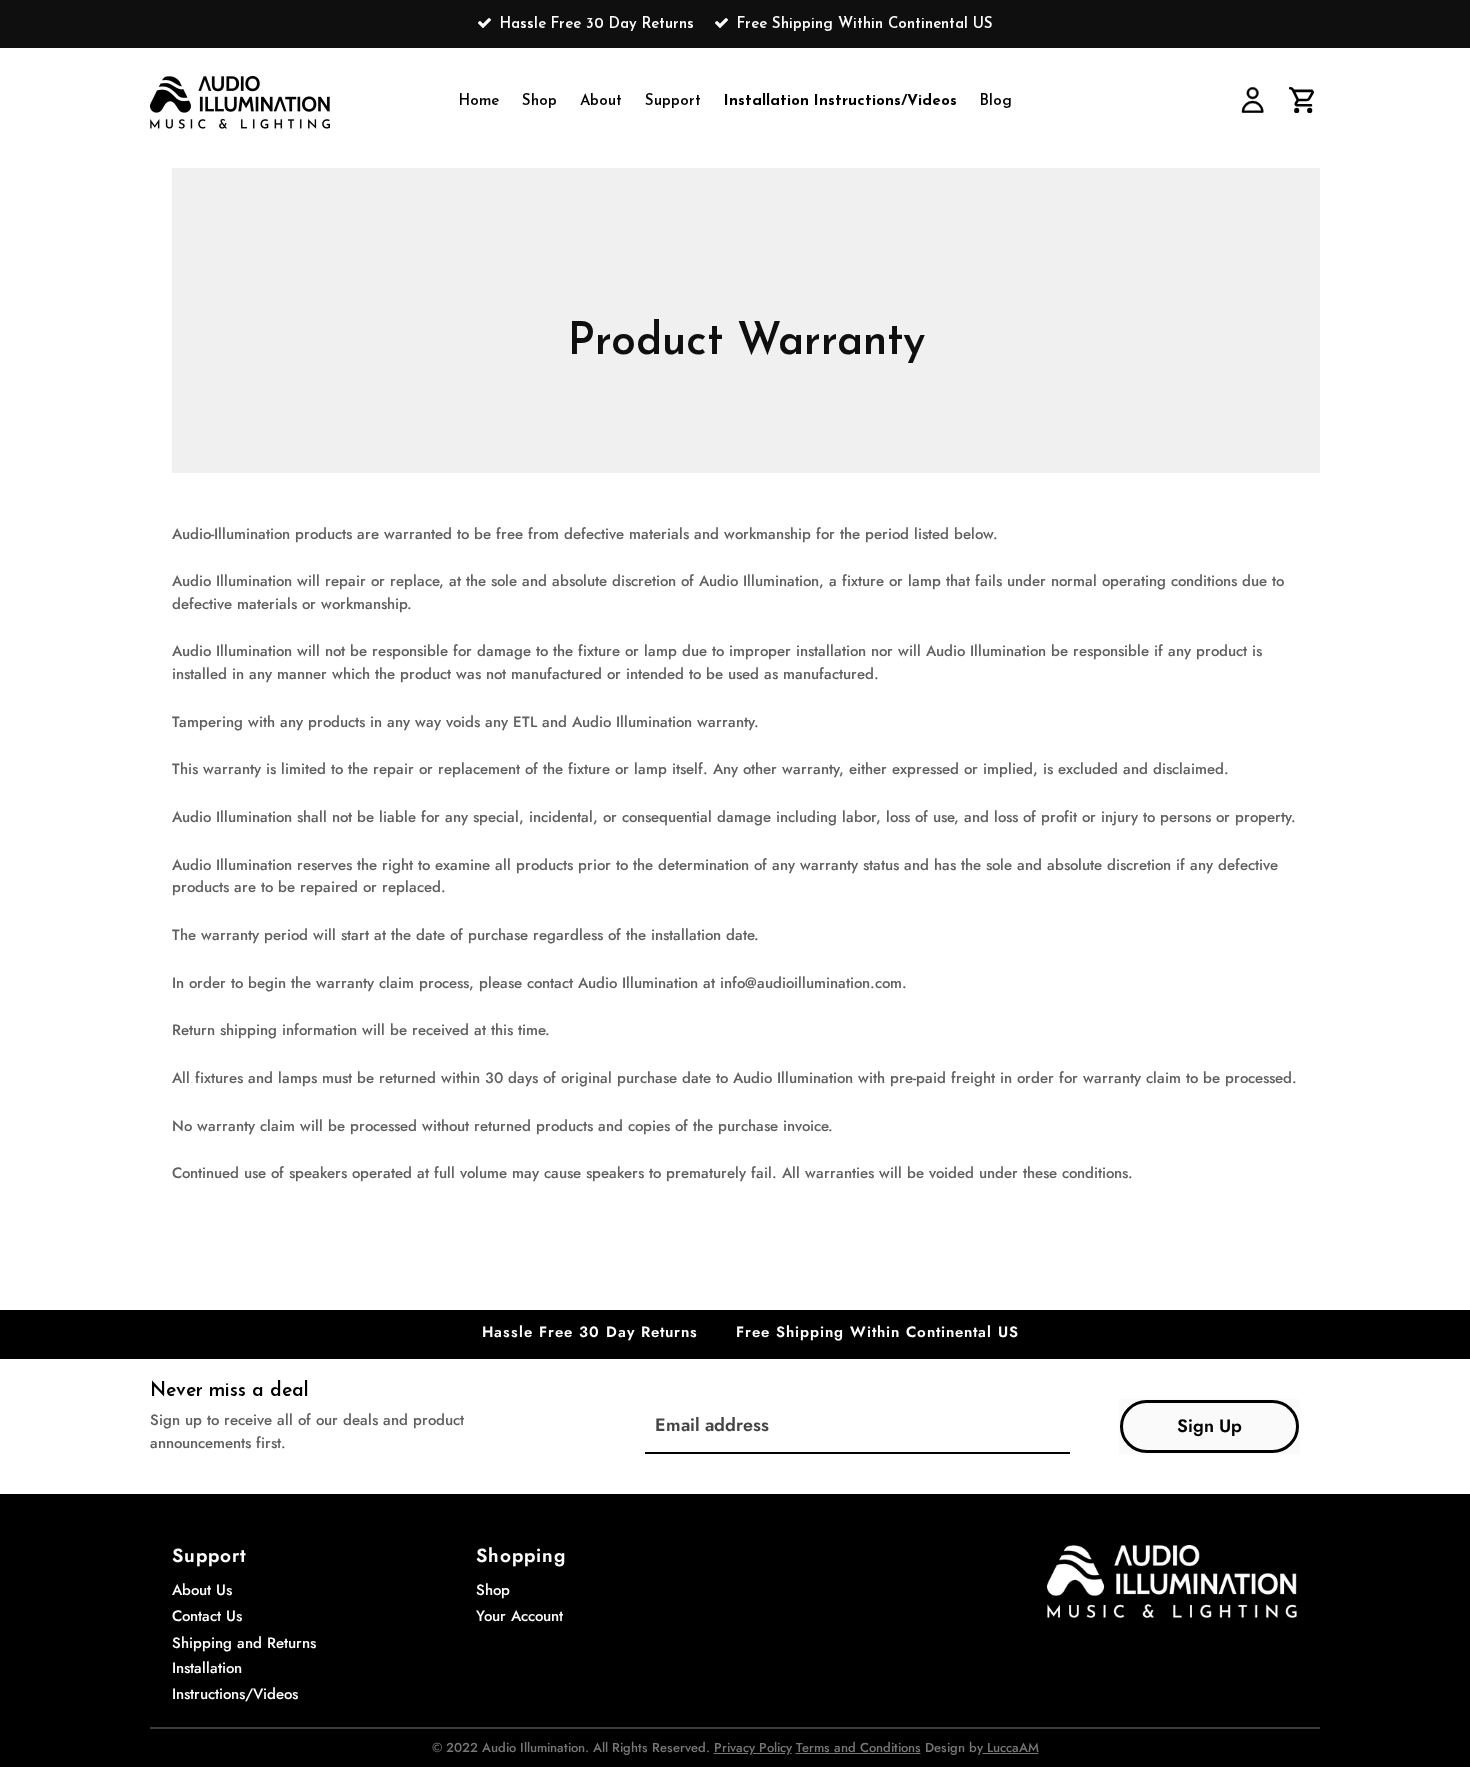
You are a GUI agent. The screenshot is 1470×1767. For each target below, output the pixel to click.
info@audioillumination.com (811, 983)
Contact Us (207, 1616)
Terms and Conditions (858, 1747)
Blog (996, 101)
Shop (539, 101)
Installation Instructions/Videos (840, 101)
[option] (735, 24)
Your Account (519, 1616)
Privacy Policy (753, 1747)
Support (673, 101)
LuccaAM (1011, 1747)
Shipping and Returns (244, 1643)
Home (479, 101)
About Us (202, 1590)
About (601, 101)
